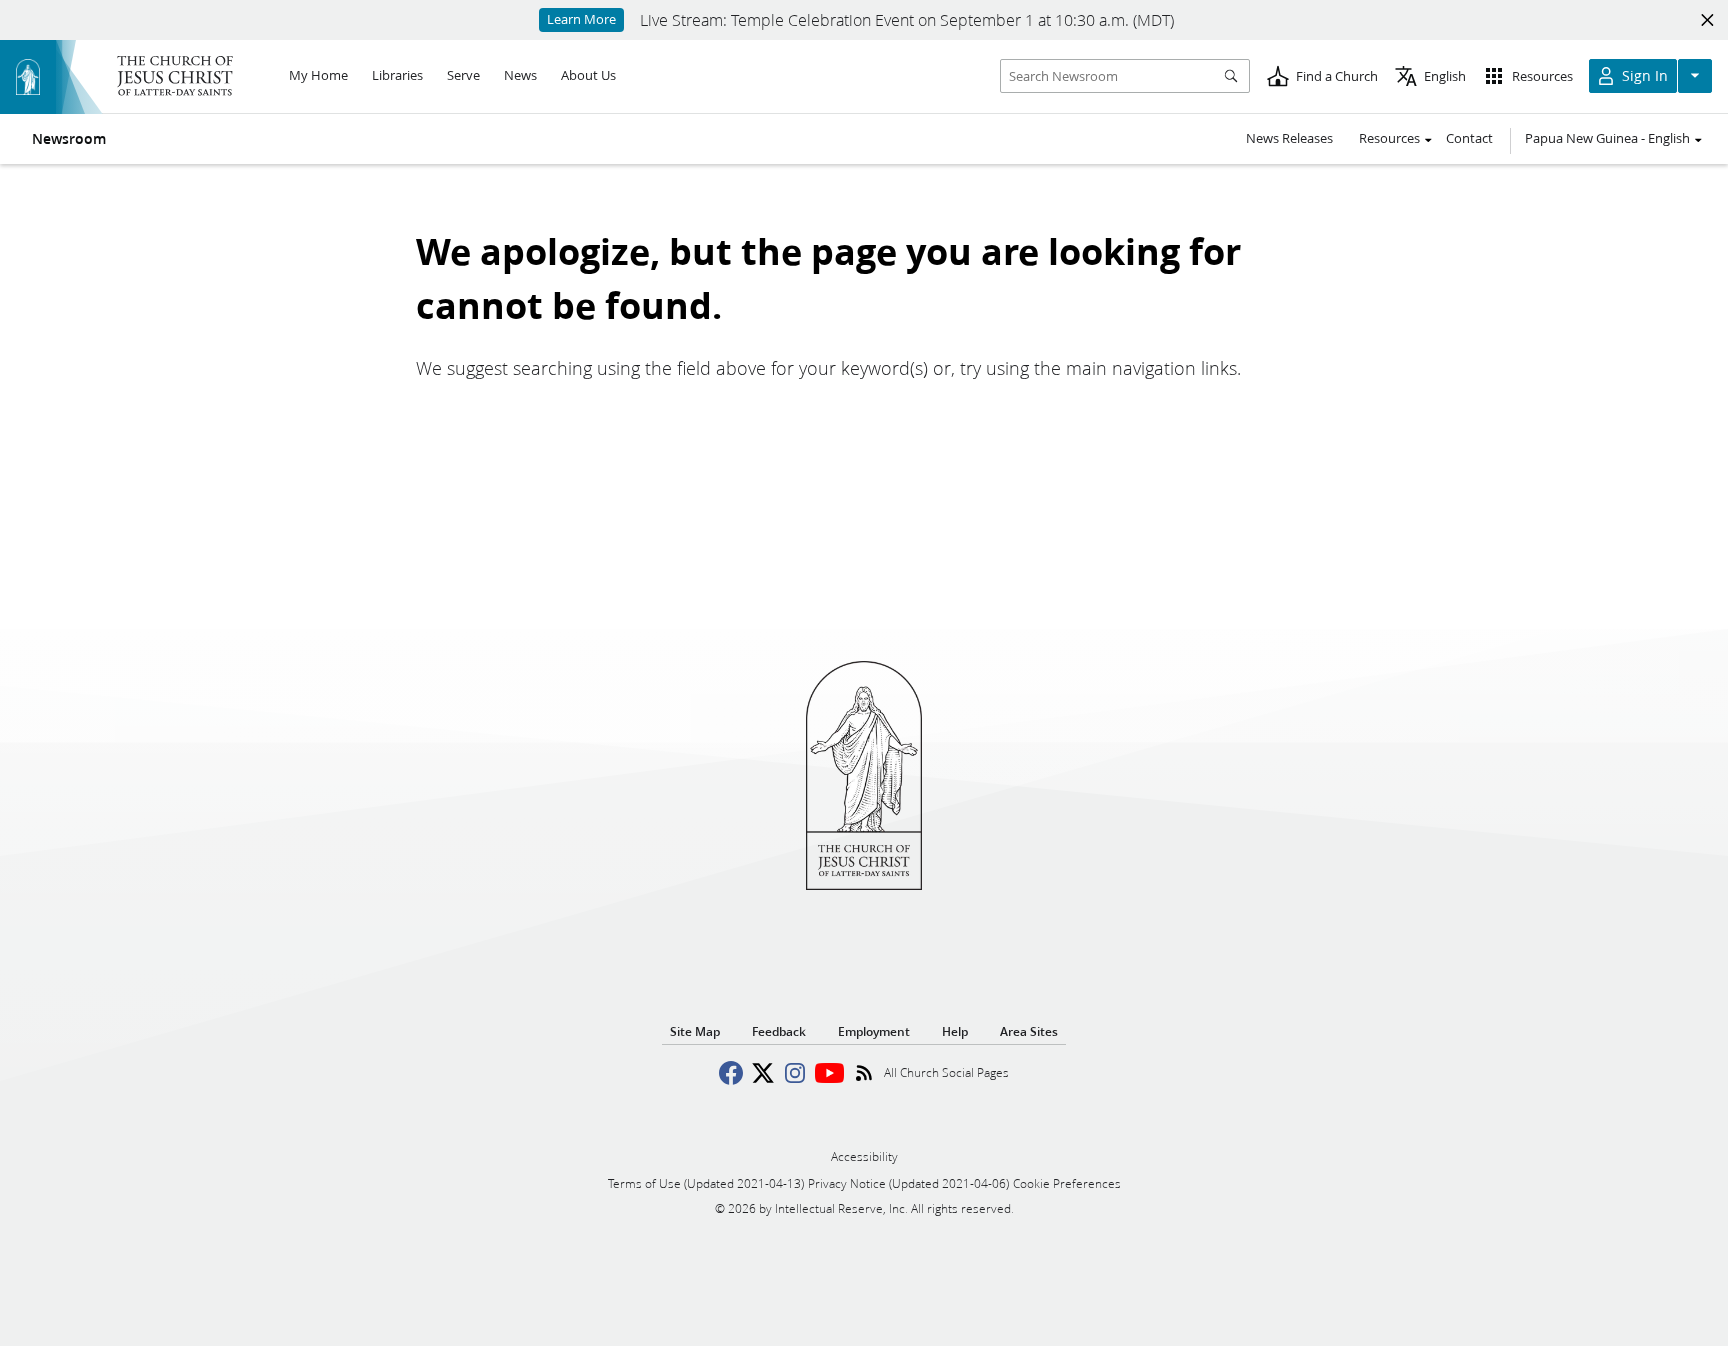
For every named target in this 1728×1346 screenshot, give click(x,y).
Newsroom (69, 139)
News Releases (1289, 138)
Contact (1469, 138)
